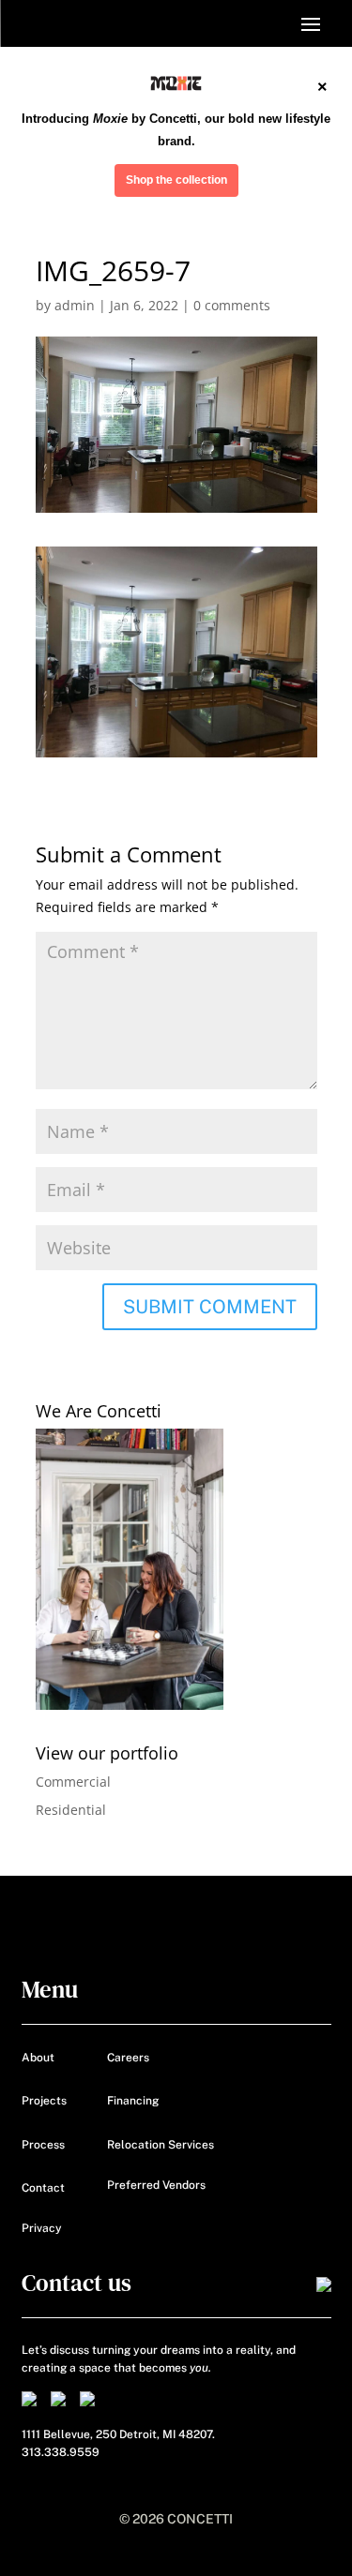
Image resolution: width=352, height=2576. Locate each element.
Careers (128, 2058)
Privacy (42, 2228)
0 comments (232, 305)
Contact (43, 2188)
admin (75, 305)
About (38, 2058)
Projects (44, 2101)
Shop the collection (176, 180)
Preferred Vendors (156, 2185)
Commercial (73, 1782)
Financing (133, 2101)
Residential (71, 1810)
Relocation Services (161, 2145)
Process (43, 2145)
